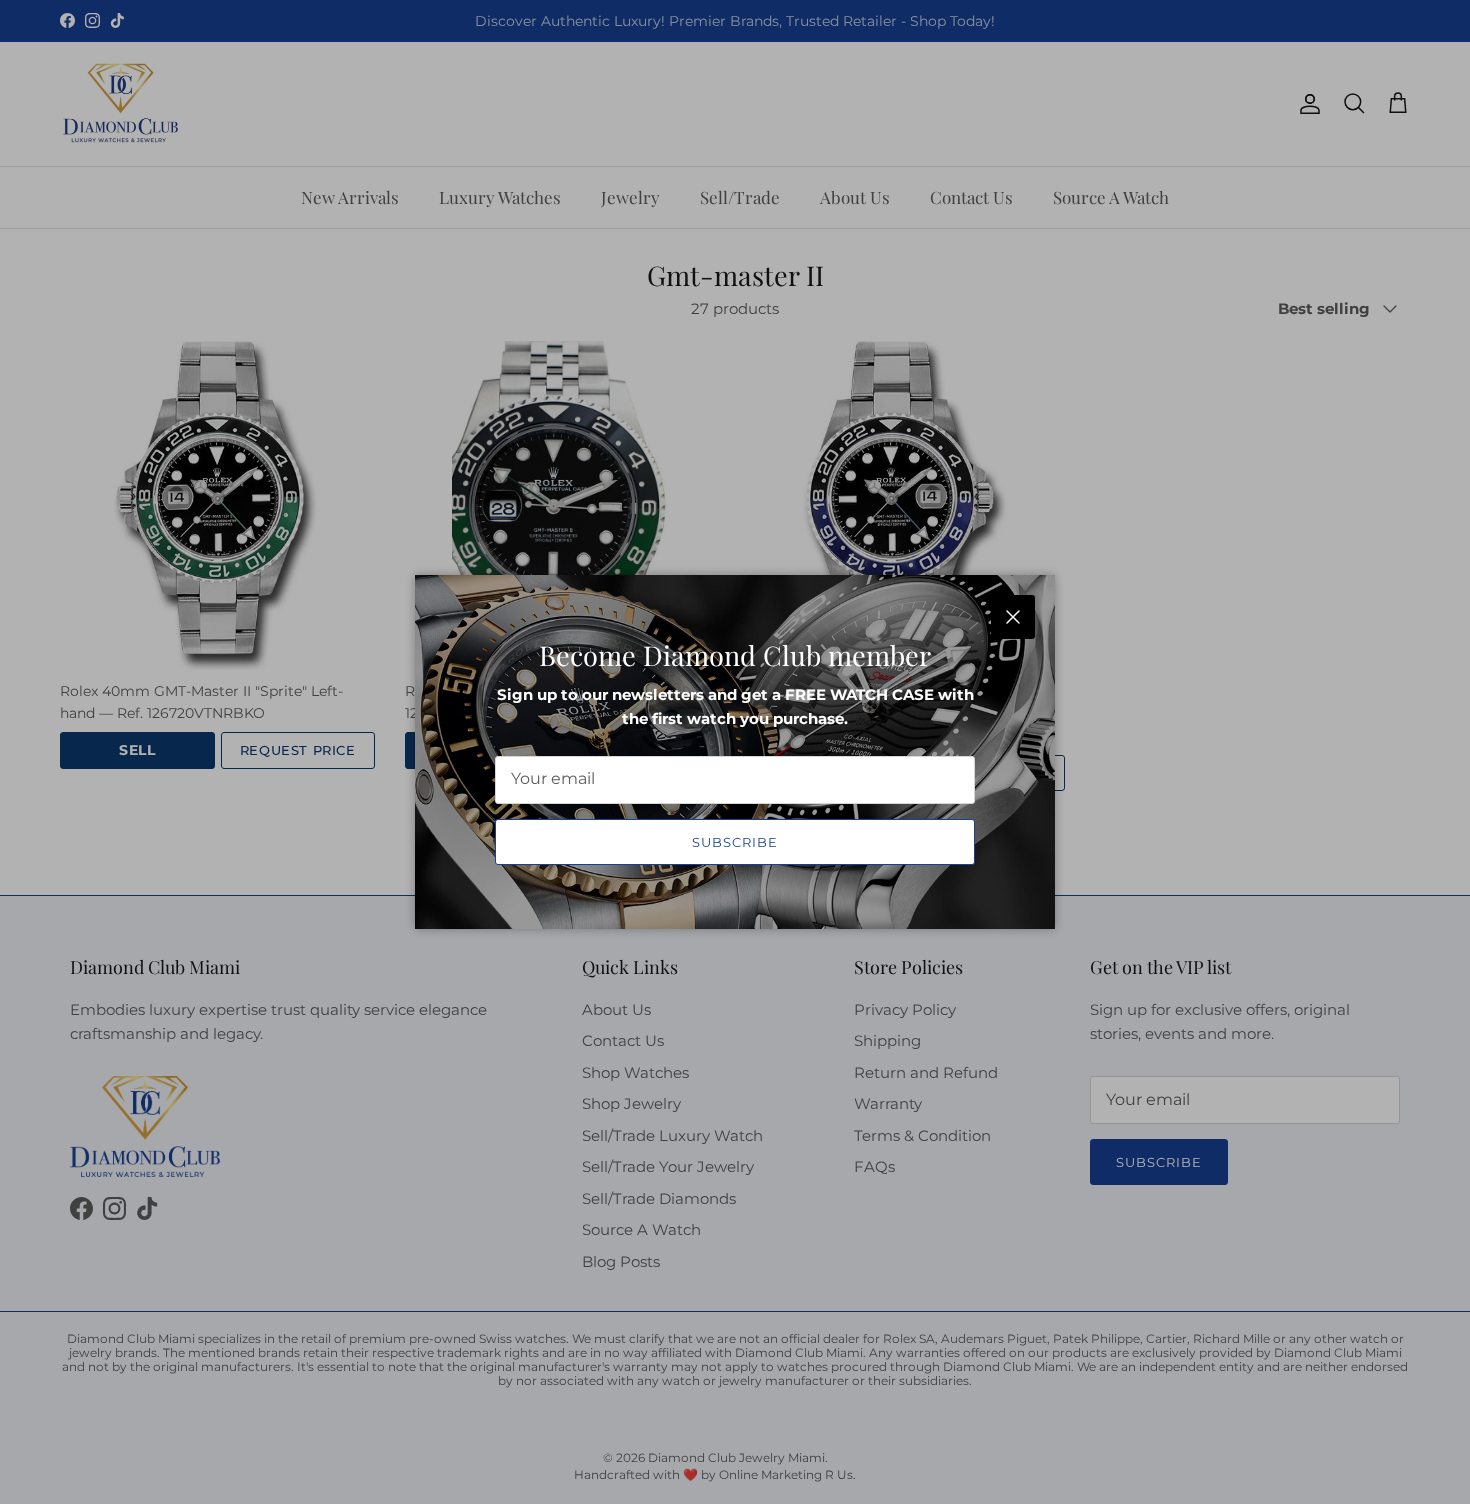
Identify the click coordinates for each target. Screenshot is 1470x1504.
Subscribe (735, 842)
